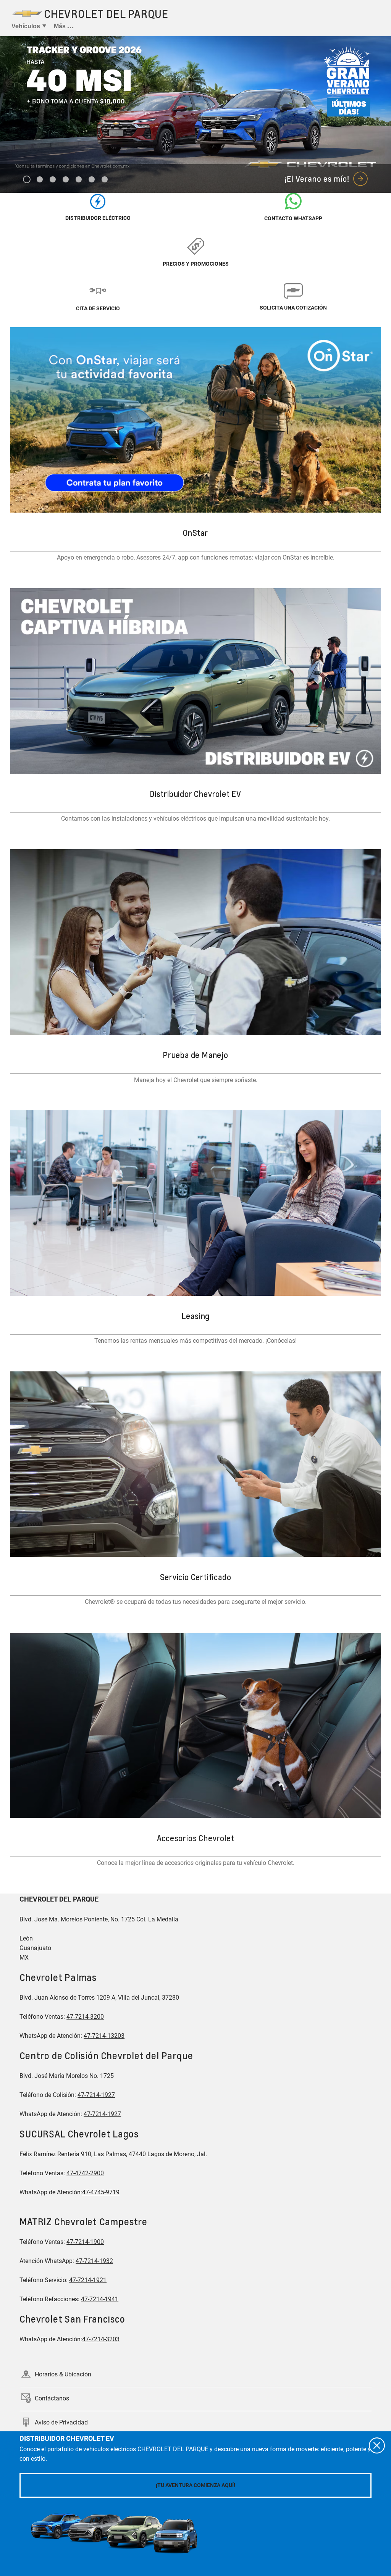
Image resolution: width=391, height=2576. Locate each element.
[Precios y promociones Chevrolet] (196, 246)
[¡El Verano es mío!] (195, 115)
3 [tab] (53, 180)
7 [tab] (105, 180)
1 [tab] (27, 180)
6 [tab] (92, 180)
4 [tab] (66, 180)
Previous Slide (12, 100)
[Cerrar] (377, 2445)
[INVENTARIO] (98, 201)
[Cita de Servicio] (98, 290)
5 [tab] (79, 180)
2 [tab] (40, 180)
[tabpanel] (195, 115)
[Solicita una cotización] (293, 290)
